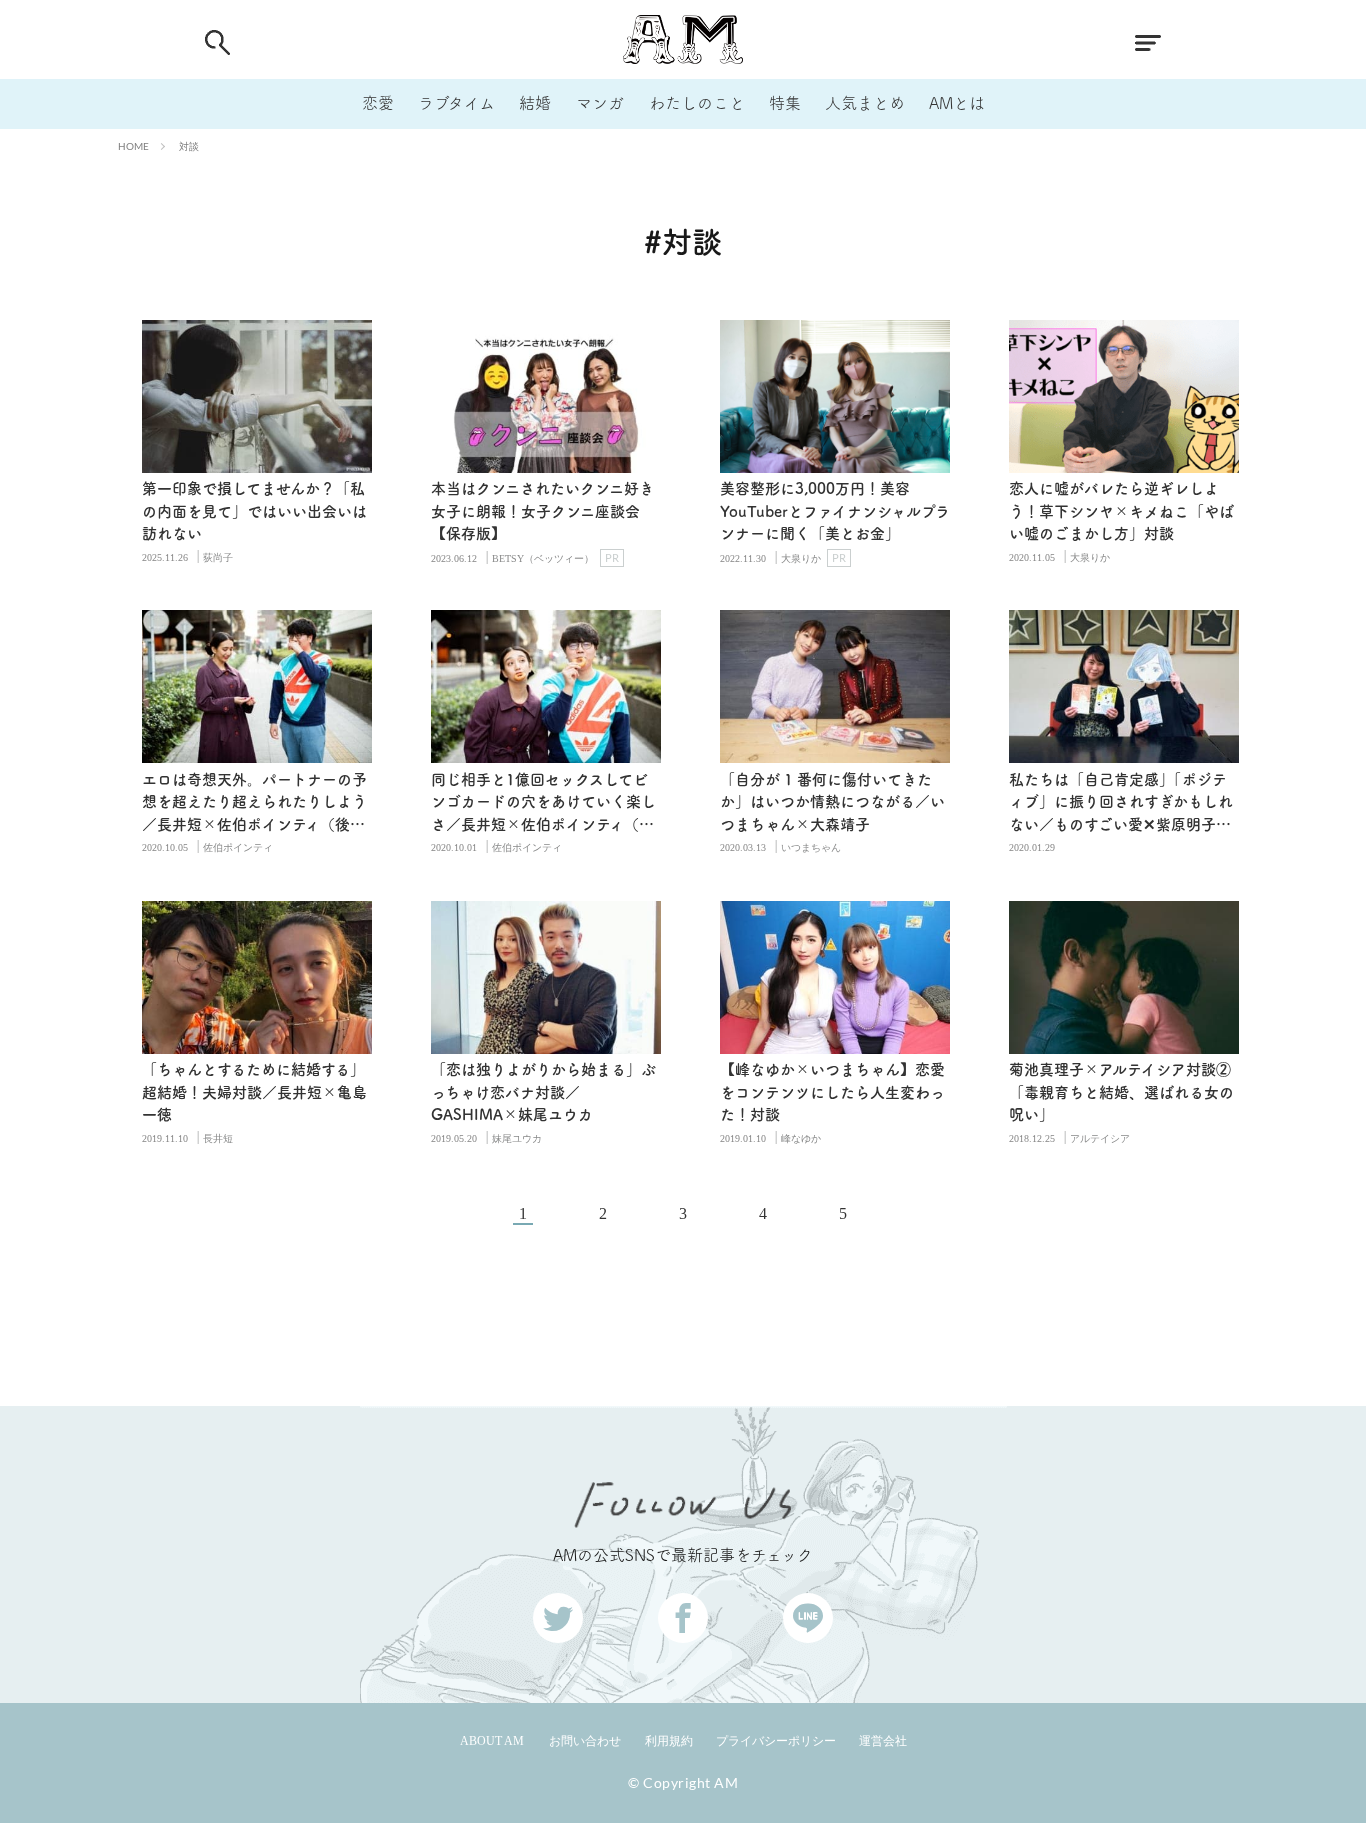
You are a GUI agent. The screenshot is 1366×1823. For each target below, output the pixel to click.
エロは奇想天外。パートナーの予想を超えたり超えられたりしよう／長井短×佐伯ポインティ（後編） (254, 804)
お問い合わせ (585, 1741)
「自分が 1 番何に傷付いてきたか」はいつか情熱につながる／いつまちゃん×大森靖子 (832, 802)
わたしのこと (697, 103)
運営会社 (883, 1741)
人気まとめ (865, 103)
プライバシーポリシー (776, 1741)
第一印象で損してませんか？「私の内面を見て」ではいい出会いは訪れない (254, 511)
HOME (133, 146)
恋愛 (378, 103)
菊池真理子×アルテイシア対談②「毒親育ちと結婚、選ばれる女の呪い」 (1121, 1092)
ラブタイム (456, 103)
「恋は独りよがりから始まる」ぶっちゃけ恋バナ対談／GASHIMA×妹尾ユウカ (543, 1092)
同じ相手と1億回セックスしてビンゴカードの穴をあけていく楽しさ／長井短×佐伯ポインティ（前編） (543, 804)
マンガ (600, 103)
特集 (785, 103)
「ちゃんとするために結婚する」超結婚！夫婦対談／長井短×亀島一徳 (254, 1092)
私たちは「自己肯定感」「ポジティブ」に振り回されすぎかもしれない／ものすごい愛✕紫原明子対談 (1121, 804)
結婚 (535, 103)
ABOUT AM (492, 1741)
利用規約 (669, 1741)
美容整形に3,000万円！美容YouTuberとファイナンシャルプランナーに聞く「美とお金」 (835, 511)
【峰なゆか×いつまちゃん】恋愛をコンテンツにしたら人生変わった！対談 (832, 1092)
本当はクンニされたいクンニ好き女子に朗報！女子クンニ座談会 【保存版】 (542, 511)
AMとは (957, 103)
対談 (189, 146)
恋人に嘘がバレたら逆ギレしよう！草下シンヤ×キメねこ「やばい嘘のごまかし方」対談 (1121, 511)
